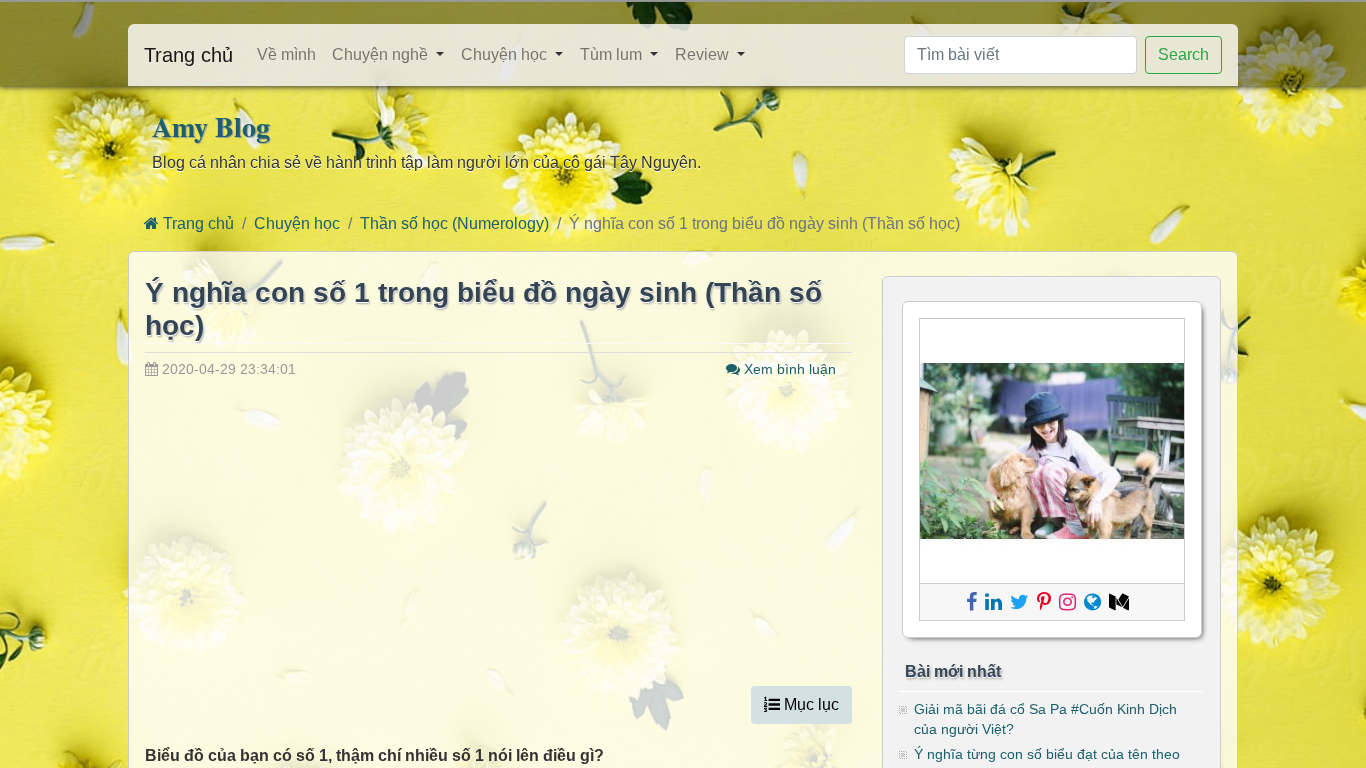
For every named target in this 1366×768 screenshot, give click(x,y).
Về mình (286, 54)
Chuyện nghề (380, 54)
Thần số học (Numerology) (454, 223)
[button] (444, 55)
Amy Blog (211, 126)
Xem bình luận (788, 369)
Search (1183, 54)
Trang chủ (188, 55)
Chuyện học (504, 54)
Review (702, 54)
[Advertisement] (498, 530)
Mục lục (809, 704)
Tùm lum (611, 54)
